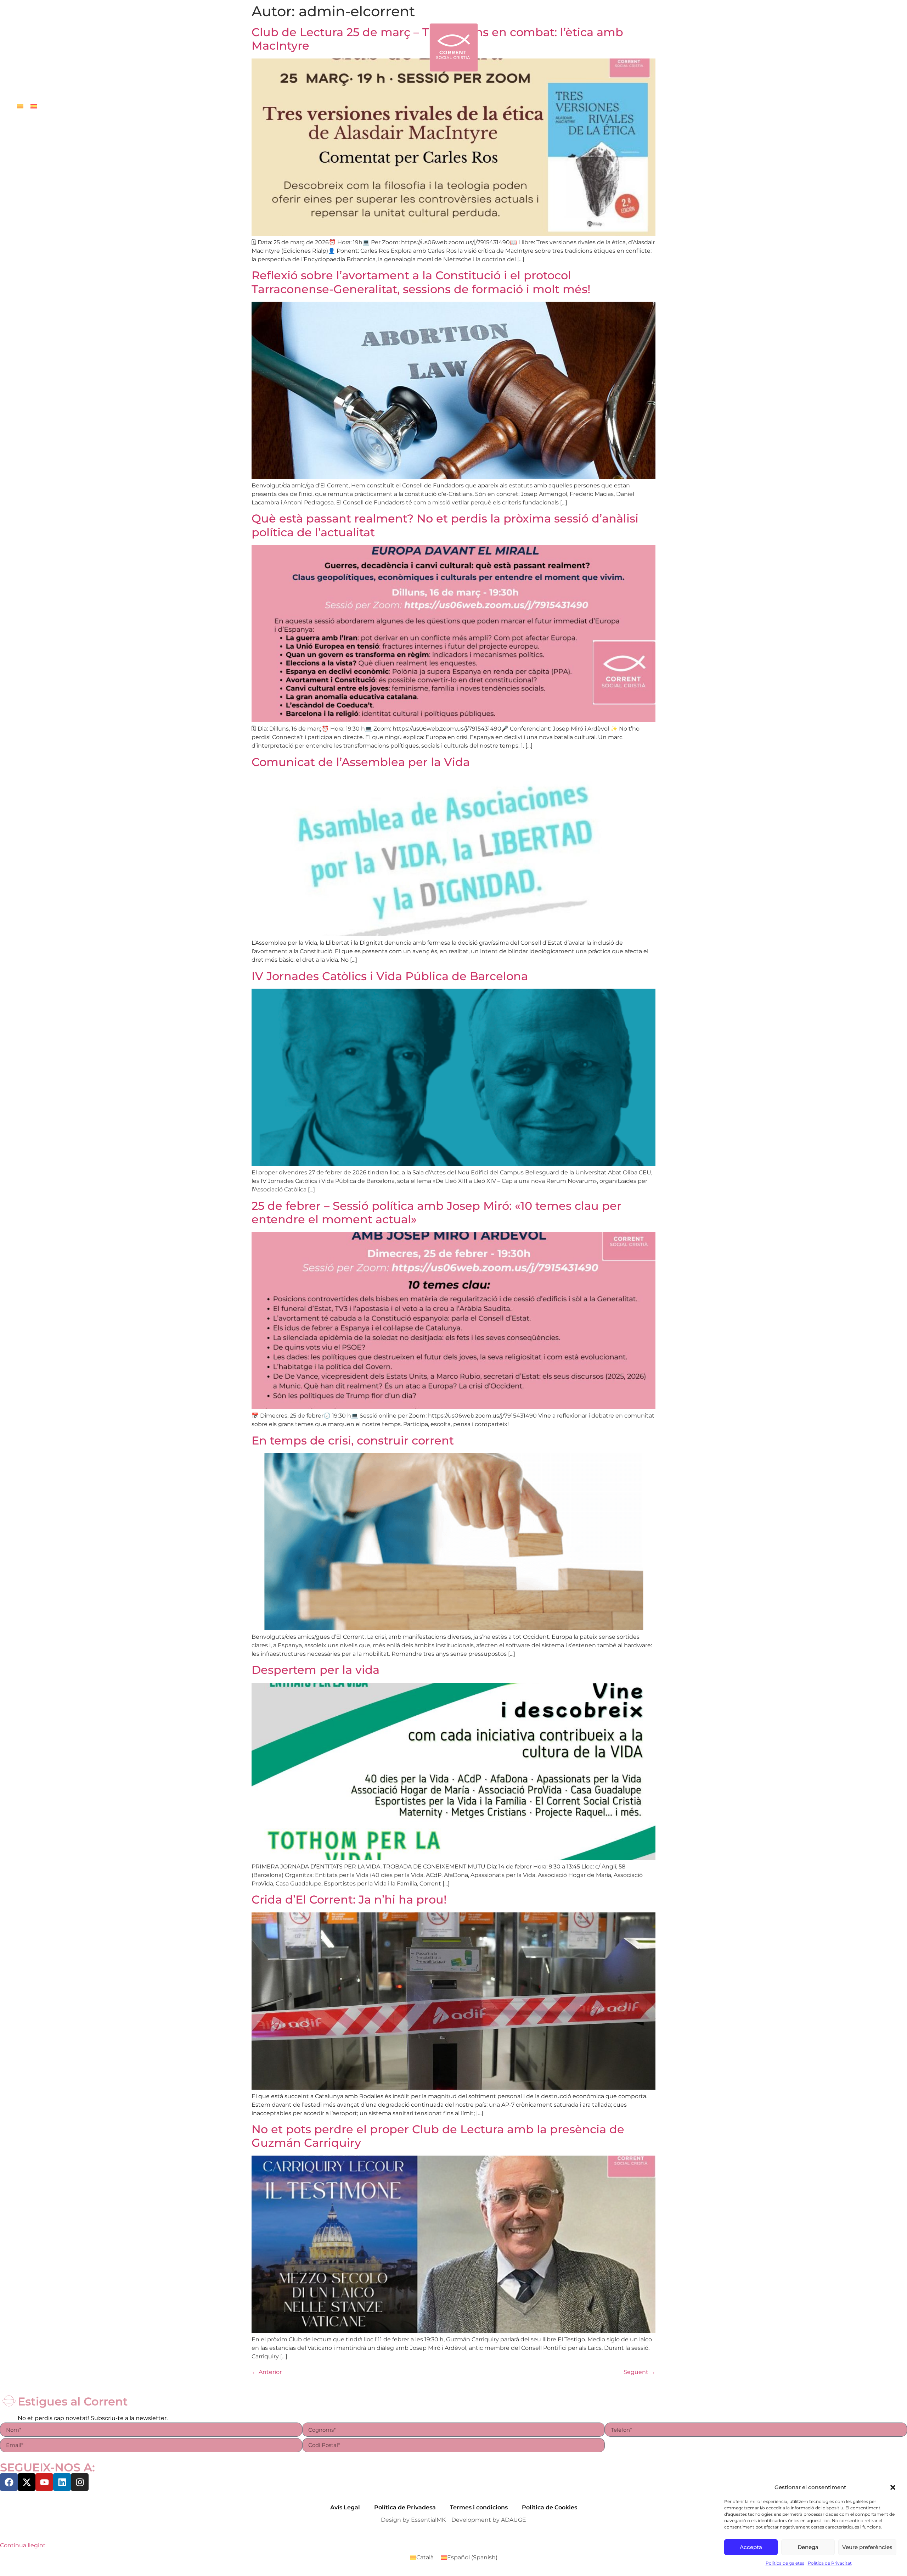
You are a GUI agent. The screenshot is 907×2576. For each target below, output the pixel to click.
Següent (640, 2372)
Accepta (751, 2547)
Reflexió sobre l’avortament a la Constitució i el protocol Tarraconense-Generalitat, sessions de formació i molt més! (421, 282)
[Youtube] (44, 2482)
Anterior (267, 2372)
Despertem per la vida (316, 1670)
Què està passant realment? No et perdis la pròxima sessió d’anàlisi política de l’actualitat (445, 525)
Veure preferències (867, 2547)
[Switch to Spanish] (34, 106)
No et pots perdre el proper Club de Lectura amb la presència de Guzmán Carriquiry (438, 2136)
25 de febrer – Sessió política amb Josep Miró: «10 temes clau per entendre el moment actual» (436, 1212)
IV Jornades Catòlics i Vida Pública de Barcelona (390, 976)
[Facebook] (9, 2482)
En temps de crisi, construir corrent (353, 1440)
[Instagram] (80, 2482)
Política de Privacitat (830, 2563)
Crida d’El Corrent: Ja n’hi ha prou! (349, 1899)
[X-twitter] (27, 2482)
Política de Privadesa (405, 2507)
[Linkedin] (62, 2482)
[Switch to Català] (20, 106)
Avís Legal (345, 2507)
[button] (893, 2487)
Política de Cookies (550, 2507)
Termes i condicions (479, 2507)
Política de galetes (785, 2563)
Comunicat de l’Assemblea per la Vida (361, 762)
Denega (808, 2547)
